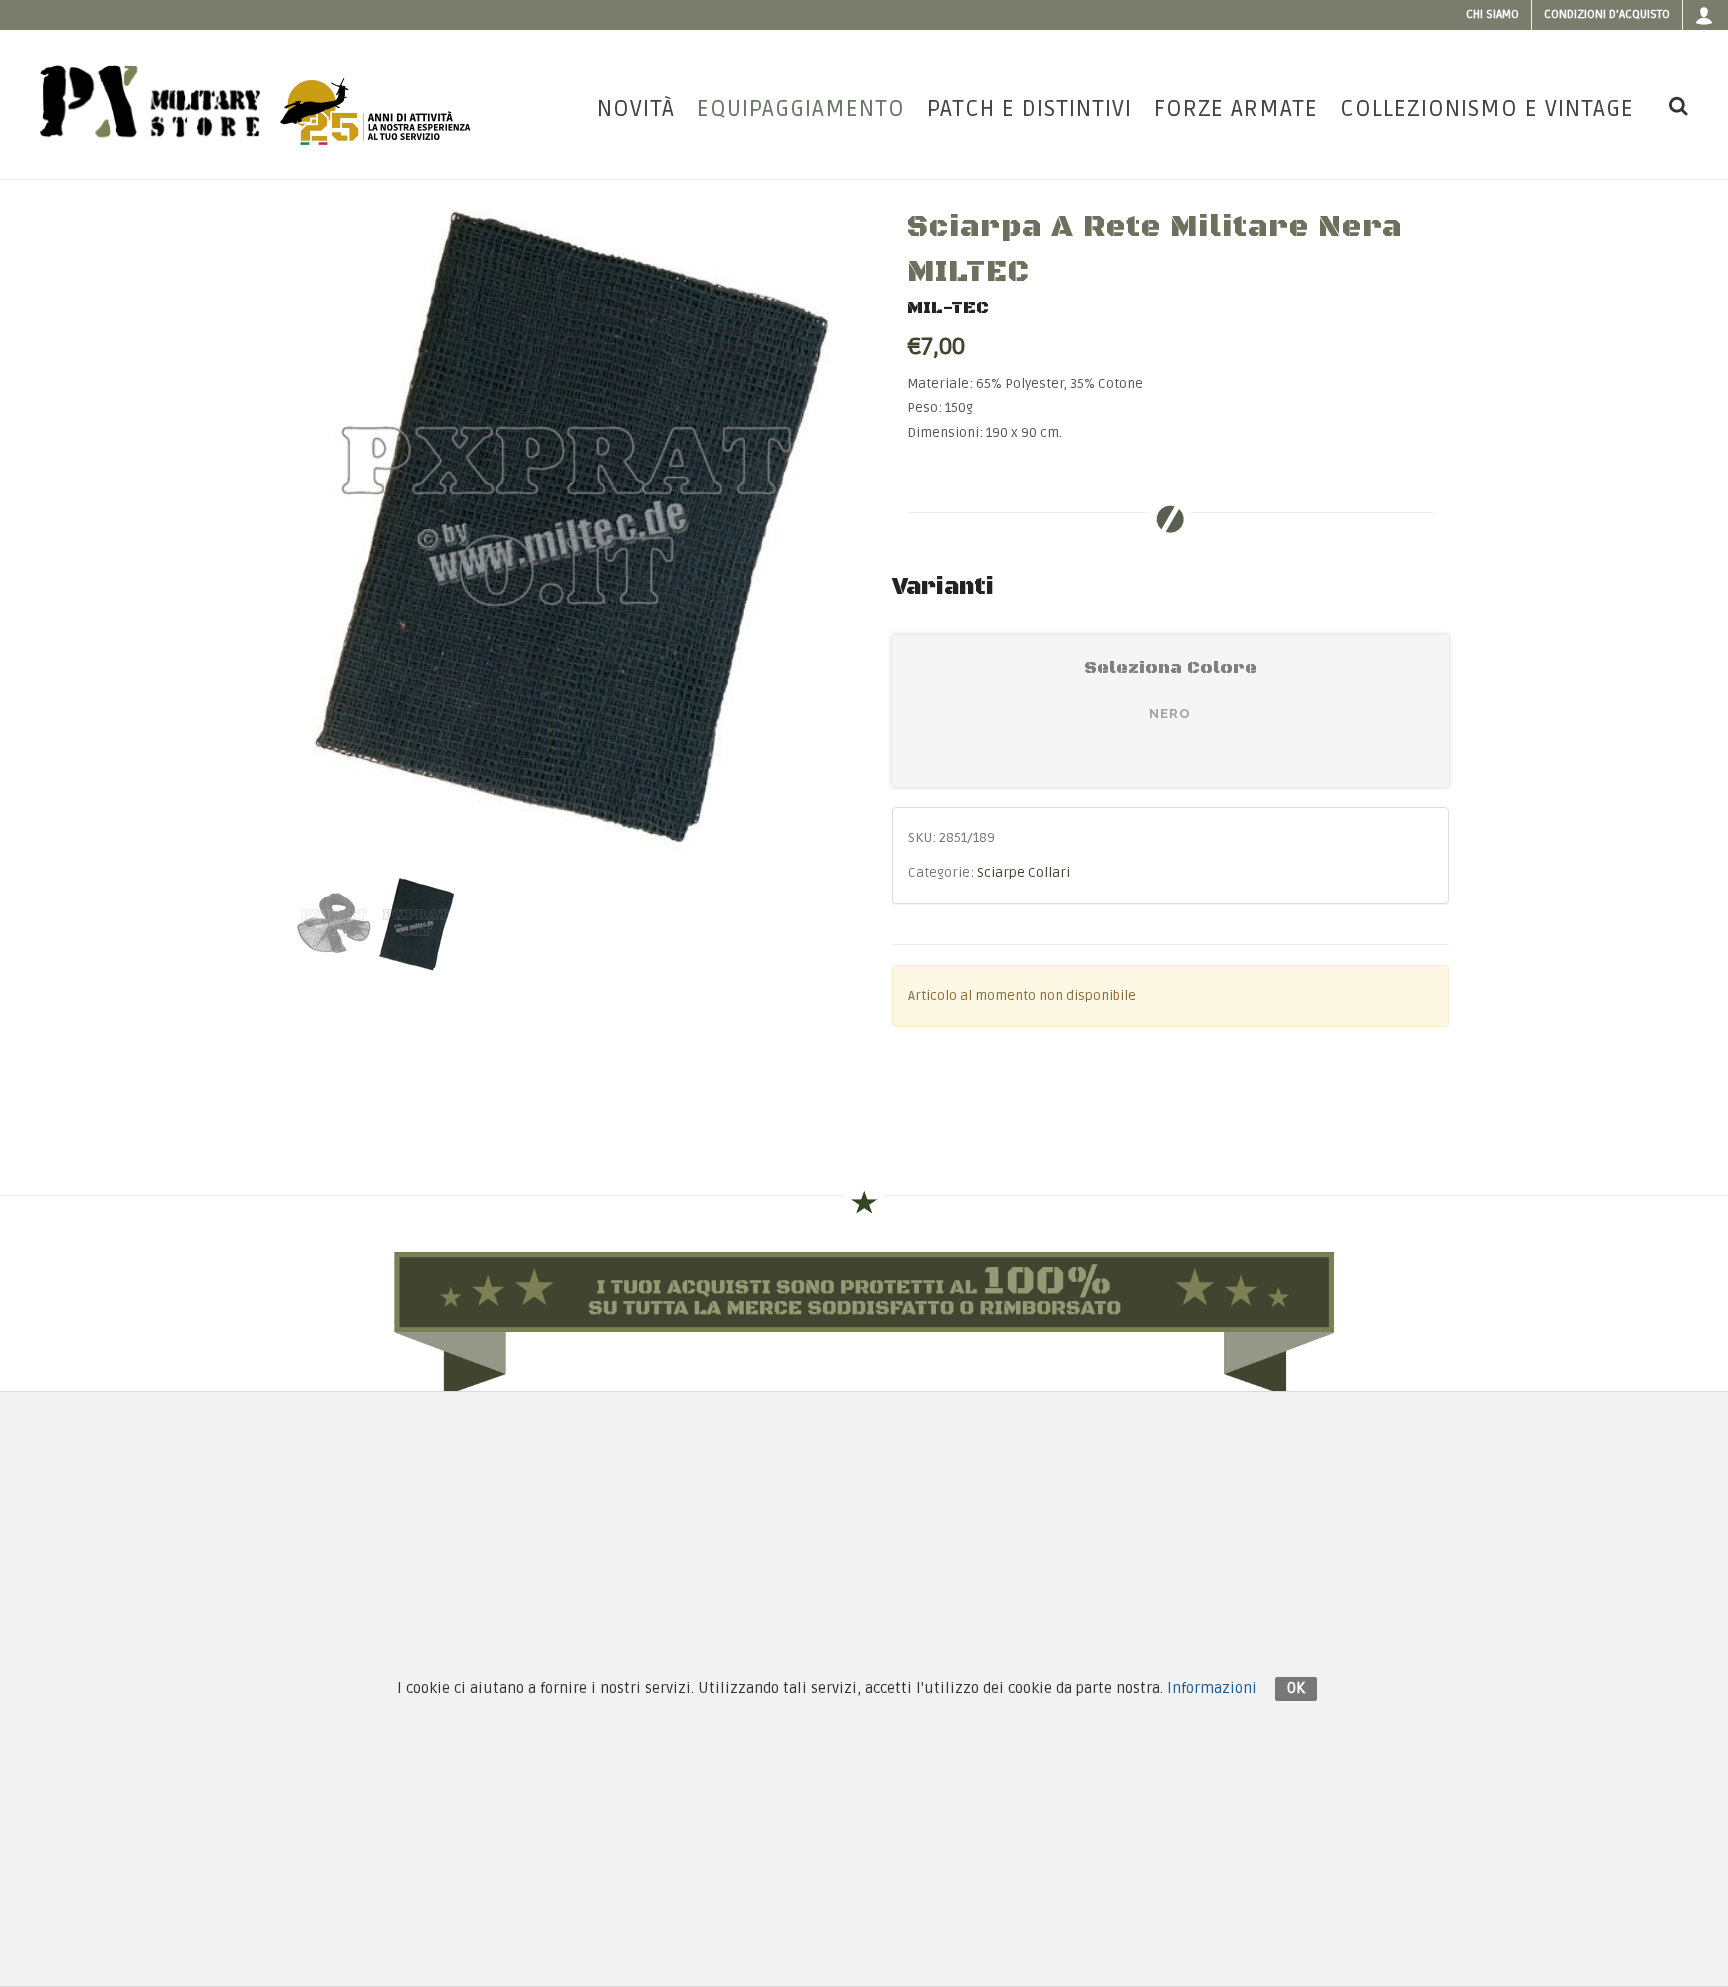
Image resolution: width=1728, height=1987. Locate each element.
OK (1296, 1688)
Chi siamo (1492, 14)
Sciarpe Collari (1023, 873)
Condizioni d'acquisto (1607, 14)
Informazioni (1212, 1688)
